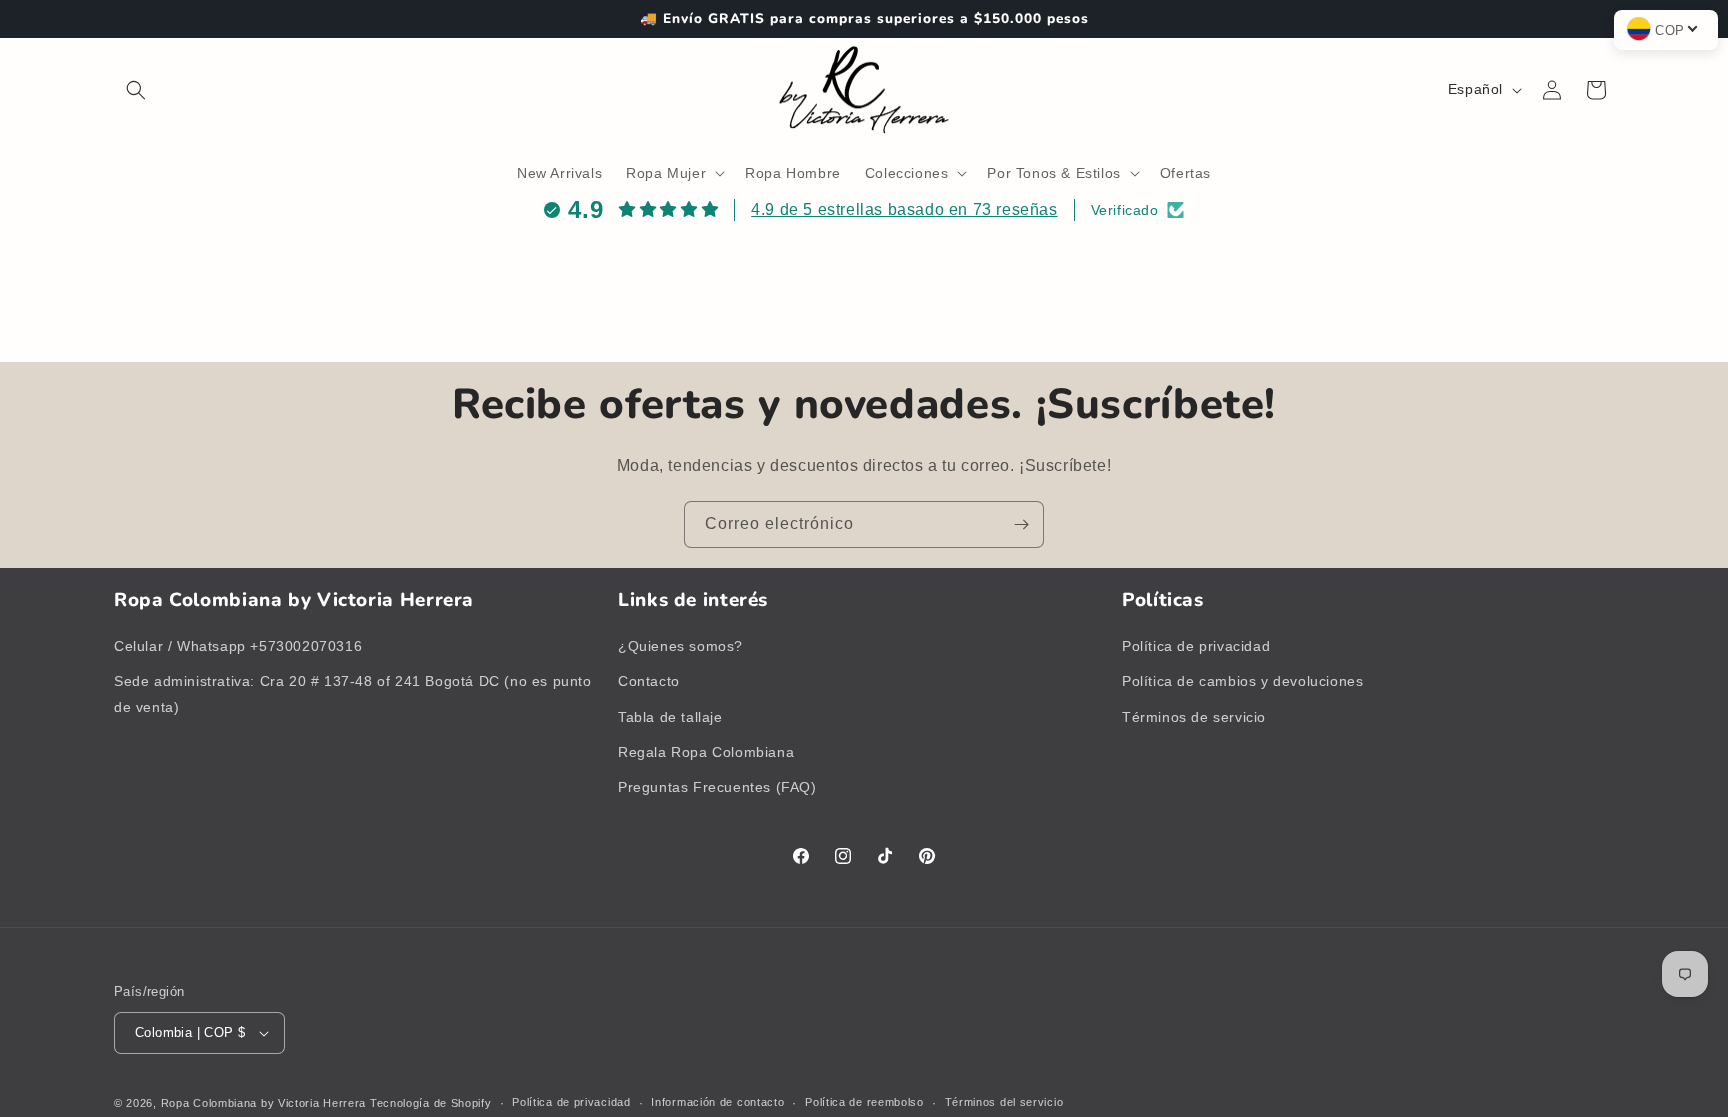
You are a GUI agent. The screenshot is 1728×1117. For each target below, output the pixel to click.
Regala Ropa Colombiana (706, 752)
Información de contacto (717, 1102)
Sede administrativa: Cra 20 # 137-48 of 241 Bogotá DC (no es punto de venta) (353, 693)
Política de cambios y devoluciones (1242, 681)
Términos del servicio (1004, 1102)
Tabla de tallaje (670, 717)
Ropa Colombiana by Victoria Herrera (264, 1103)
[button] (136, 90)
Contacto (649, 681)
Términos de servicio (1194, 717)
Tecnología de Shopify (431, 1103)
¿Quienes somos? (680, 646)
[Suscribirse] (1021, 524)
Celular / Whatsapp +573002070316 (238, 646)
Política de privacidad (1196, 646)
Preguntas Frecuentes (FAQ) (717, 787)
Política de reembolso (864, 1102)
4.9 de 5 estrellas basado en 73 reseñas (904, 209)
